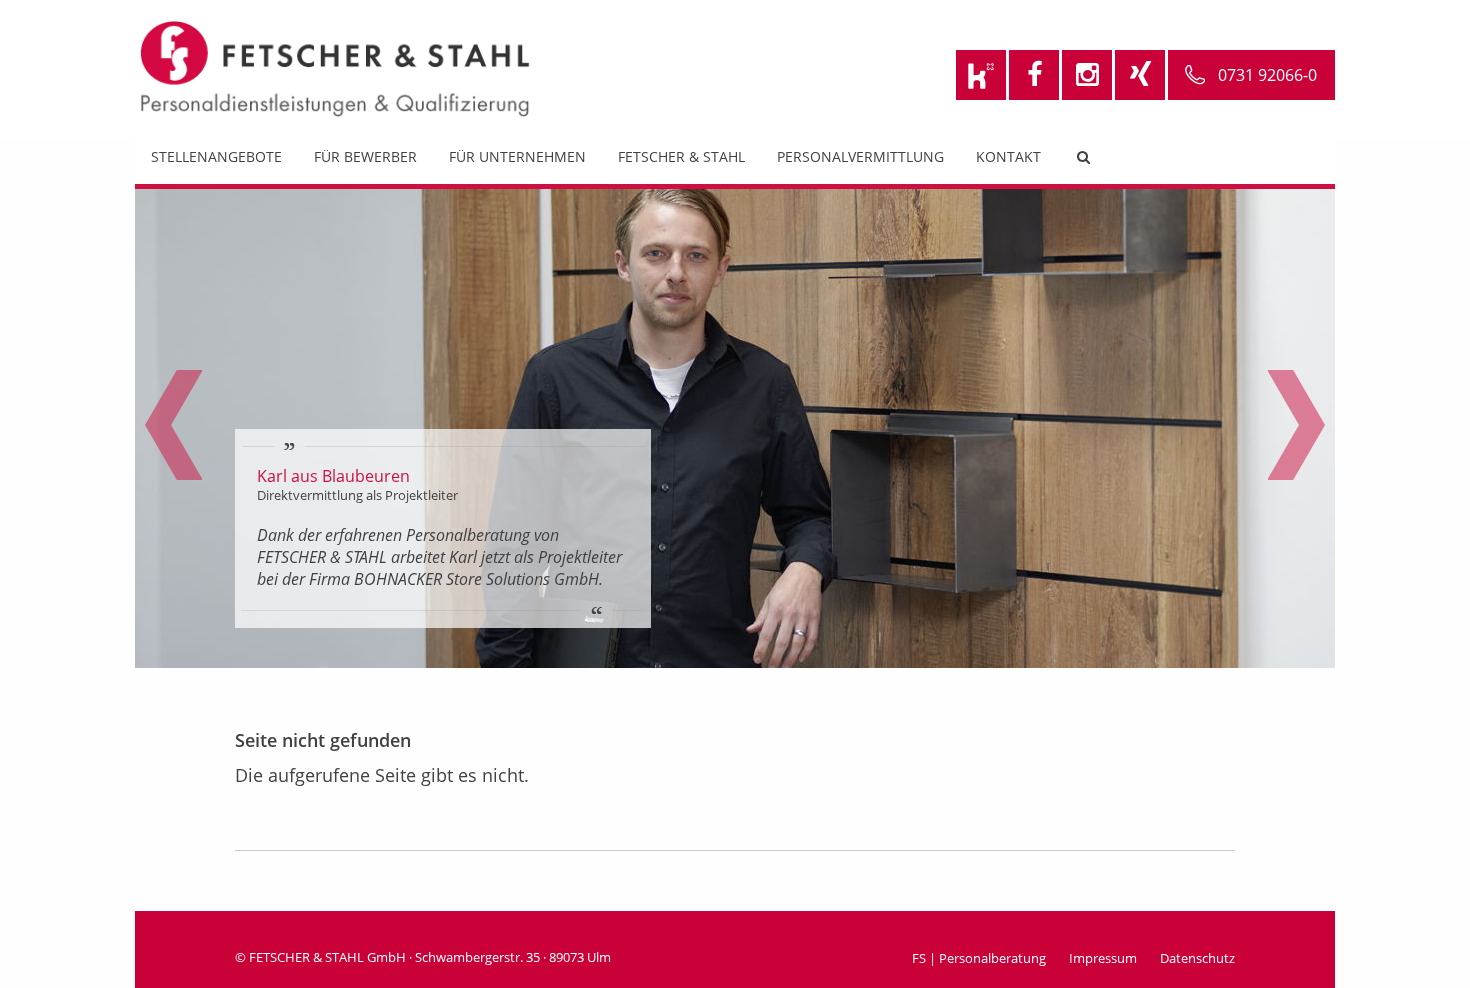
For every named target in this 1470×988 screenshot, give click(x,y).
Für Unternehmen (517, 156)
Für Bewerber (365, 156)
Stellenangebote (216, 156)
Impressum (1103, 958)
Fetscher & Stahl (681, 156)
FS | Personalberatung (979, 958)
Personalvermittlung (860, 156)
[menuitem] (216, 161)
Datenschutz (1197, 958)
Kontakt (1008, 156)
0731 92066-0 (1267, 75)
